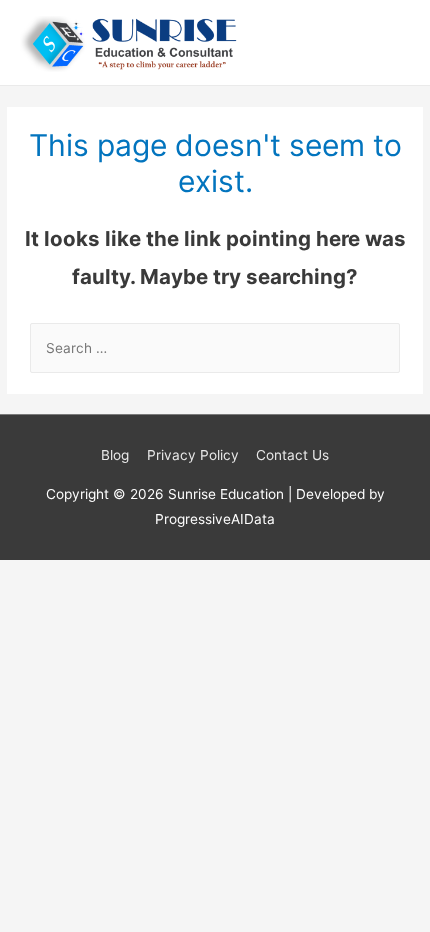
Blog (115, 455)
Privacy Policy (193, 455)
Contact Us (292, 455)
